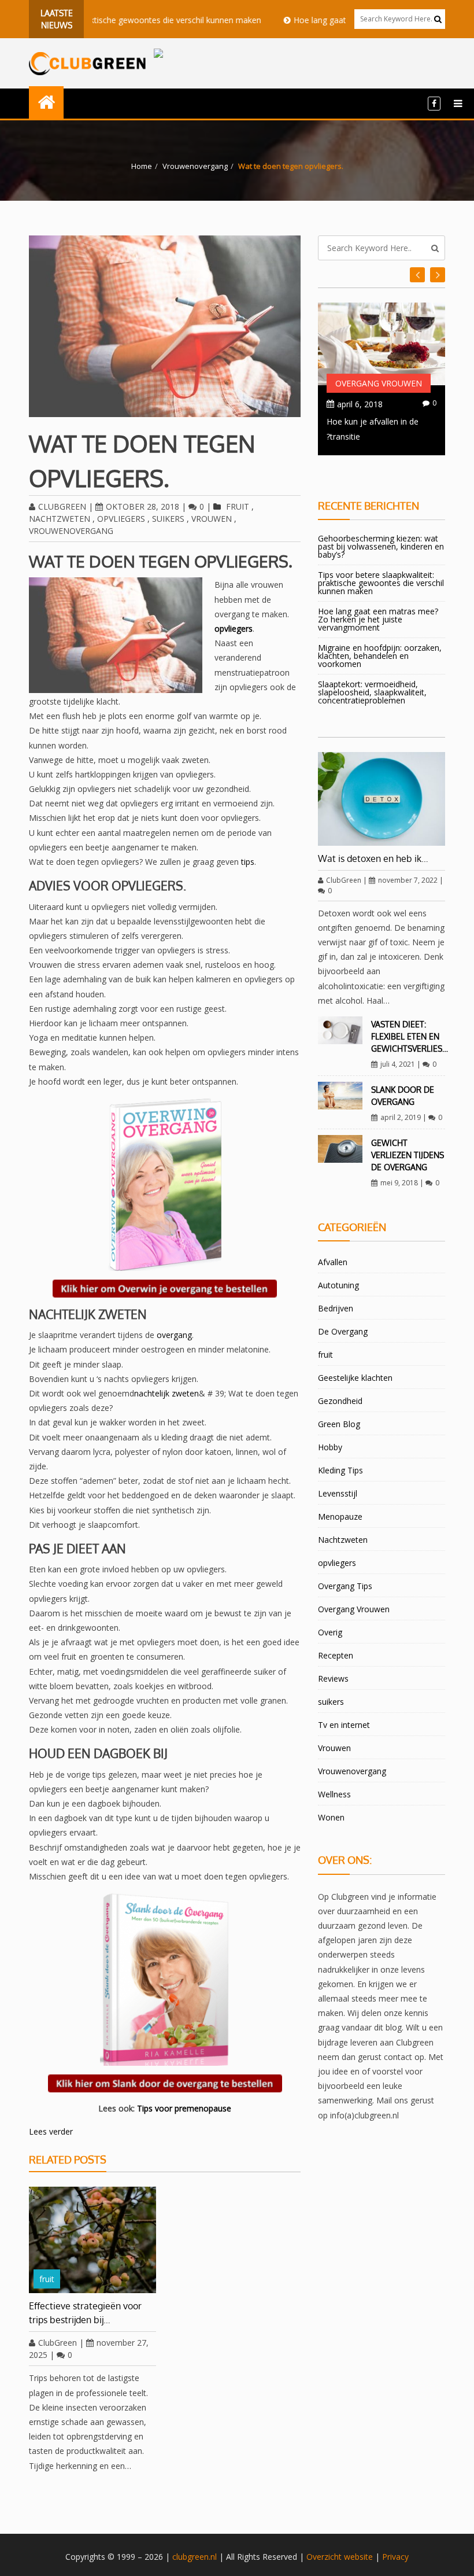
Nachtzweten (60, 519)
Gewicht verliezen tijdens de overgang (408, 1155)
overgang (174, 1335)
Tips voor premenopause (184, 2108)
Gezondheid (340, 1401)
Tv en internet (344, 1725)
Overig (330, 1632)
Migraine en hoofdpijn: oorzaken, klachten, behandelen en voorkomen (380, 656)
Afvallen (333, 1262)
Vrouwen (212, 519)
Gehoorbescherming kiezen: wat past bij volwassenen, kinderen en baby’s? (381, 546)
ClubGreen (62, 506)
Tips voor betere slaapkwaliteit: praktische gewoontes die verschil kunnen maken (381, 583)
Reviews (333, 1678)
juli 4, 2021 (398, 1064)
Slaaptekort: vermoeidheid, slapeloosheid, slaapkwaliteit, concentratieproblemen (372, 692)
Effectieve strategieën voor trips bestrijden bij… (85, 2313)
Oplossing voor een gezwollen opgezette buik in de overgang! (379, 436)
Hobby (330, 1447)
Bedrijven (336, 1308)
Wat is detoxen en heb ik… (373, 858)
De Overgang (343, 1331)
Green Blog (339, 1424)
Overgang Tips (345, 1586)
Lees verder (51, 2131)
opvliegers (121, 519)
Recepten (336, 1655)
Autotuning (338, 1285)
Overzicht (324, 2557)
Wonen (331, 1817)
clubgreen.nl (195, 2557)
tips (248, 862)
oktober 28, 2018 (142, 506)
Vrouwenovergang (195, 166)
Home (142, 166)
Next (417, 275)
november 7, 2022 (408, 880)
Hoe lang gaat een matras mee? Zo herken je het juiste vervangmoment (378, 619)
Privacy (395, 2557)
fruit (238, 506)
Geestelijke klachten (355, 1378)
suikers (168, 519)
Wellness (334, 1794)
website (358, 2557)
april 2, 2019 (401, 1117)
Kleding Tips (340, 1470)
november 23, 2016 (373, 404)
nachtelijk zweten (166, 1393)
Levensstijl (338, 1493)
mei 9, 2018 (399, 1183)
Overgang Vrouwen (379, 383)
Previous (438, 275)
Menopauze (340, 1517)
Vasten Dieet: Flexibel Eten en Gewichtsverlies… (410, 1036)
